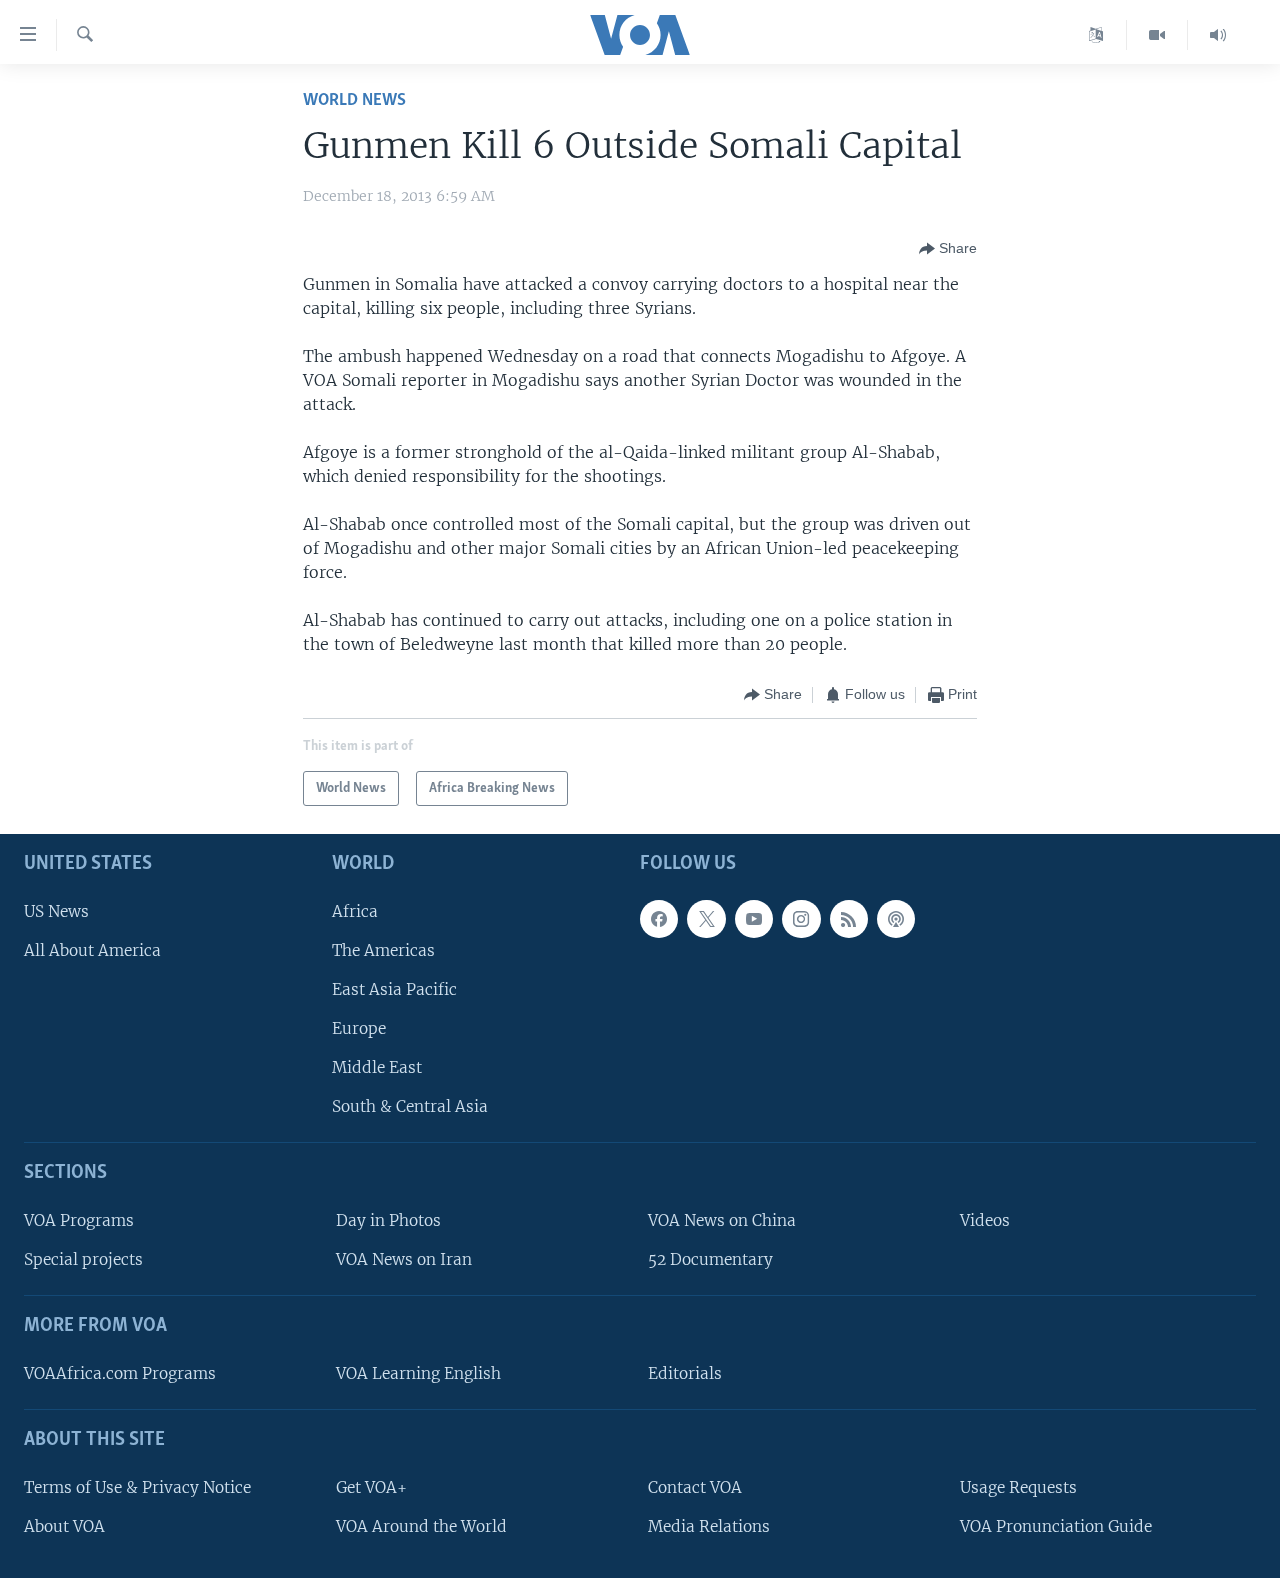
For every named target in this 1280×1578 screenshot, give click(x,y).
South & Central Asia (410, 1106)
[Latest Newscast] (1218, 35)
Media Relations (709, 1526)
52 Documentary (710, 1259)
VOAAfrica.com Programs (120, 1373)
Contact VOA (695, 1487)
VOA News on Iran (404, 1259)
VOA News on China (722, 1220)
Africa (355, 911)
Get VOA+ (371, 1487)
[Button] (948, 249)
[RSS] (849, 919)
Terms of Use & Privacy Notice (137, 1487)
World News (354, 100)
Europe (359, 1028)
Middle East (377, 1067)
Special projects (83, 1259)
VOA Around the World (421, 1526)
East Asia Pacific (394, 989)
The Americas (383, 950)
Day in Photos (388, 1220)
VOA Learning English (418, 1373)
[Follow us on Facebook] (659, 919)
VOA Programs (79, 1220)
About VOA (64, 1526)
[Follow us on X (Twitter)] (706, 919)
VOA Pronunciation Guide (1056, 1526)
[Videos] (1157, 35)
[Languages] (1096, 35)
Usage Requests (1018, 1487)
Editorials (685, 1373)
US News (56, 911)
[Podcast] (896, 919)
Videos (985, 1220)
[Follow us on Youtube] (754, 919)
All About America (92, 950)
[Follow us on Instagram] (801, 919)
